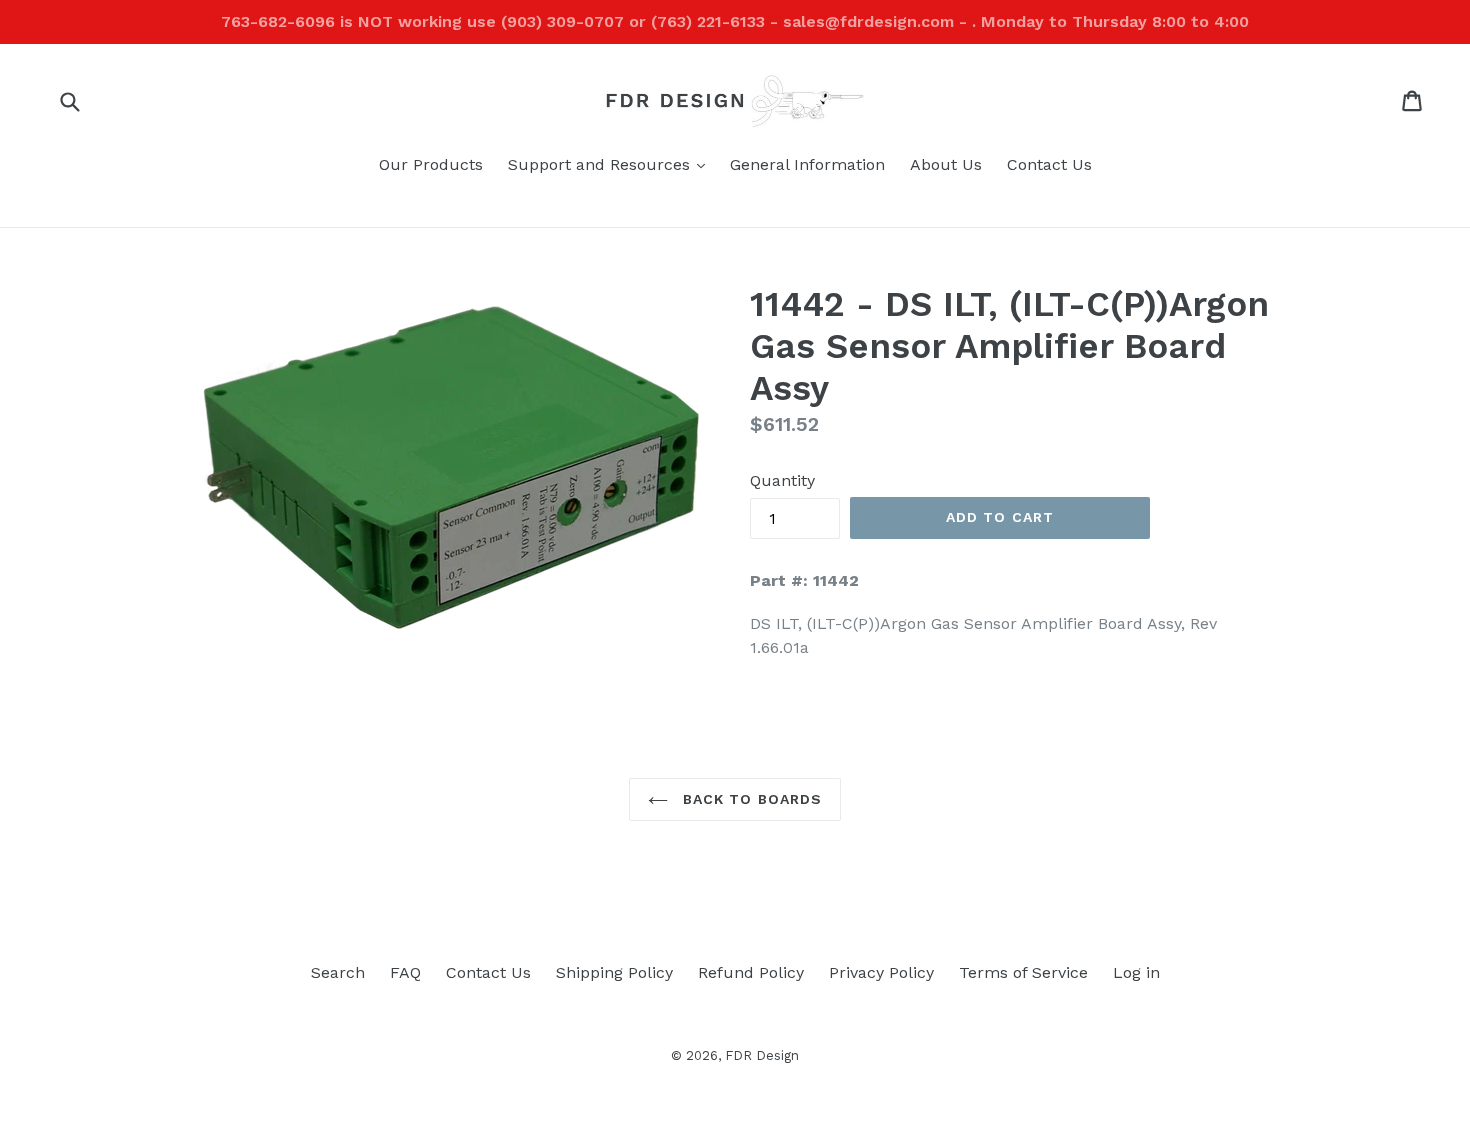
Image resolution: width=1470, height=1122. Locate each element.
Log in (1136, 972)
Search (338, 972)
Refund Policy (751, 972)
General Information (807, 164)
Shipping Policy (614, 972)
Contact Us (1049, 164)
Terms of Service (1023, 972)
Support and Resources (611, 164)
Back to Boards (750, 799)
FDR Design (762, 1055)
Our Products (431, 164)
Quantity (782, 480)
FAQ (405, 972)
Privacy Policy (881, 972)
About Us (946, 164)
